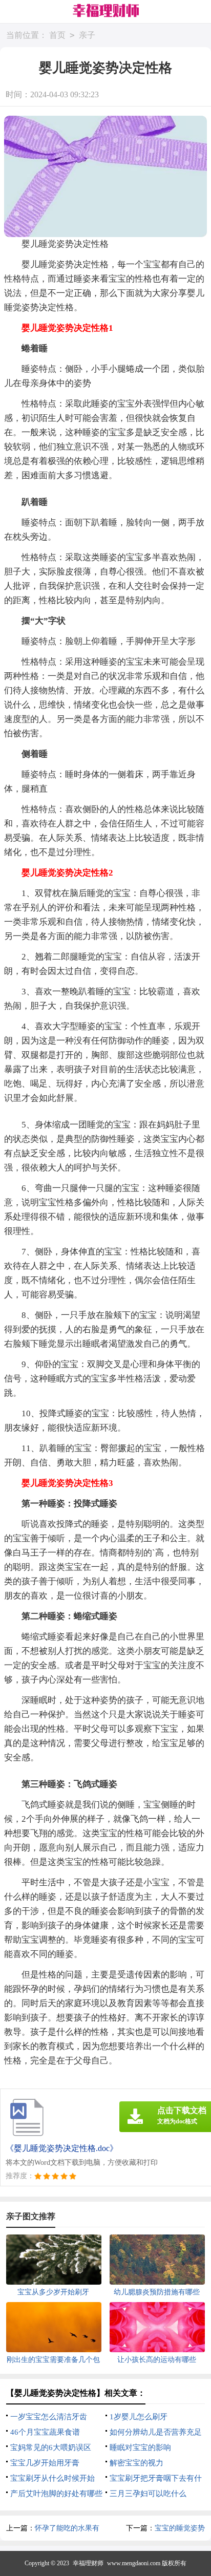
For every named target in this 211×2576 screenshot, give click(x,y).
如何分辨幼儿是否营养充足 (156, 2432)
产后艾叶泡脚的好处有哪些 (56, 2494)
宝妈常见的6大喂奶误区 (51, 2447)
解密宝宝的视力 (136, 2463)
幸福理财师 (88, 2563)
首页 (57, 35)
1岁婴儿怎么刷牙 (139, 2417)
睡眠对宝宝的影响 (140, 2447)
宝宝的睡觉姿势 (180, 2528)
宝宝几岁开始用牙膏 (45, 2463)
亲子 (87, 35)
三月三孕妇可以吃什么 (148, 2494)
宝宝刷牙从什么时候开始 (52, 2478)
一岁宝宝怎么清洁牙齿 (49, 2417)
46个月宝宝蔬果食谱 (45, 2432)
